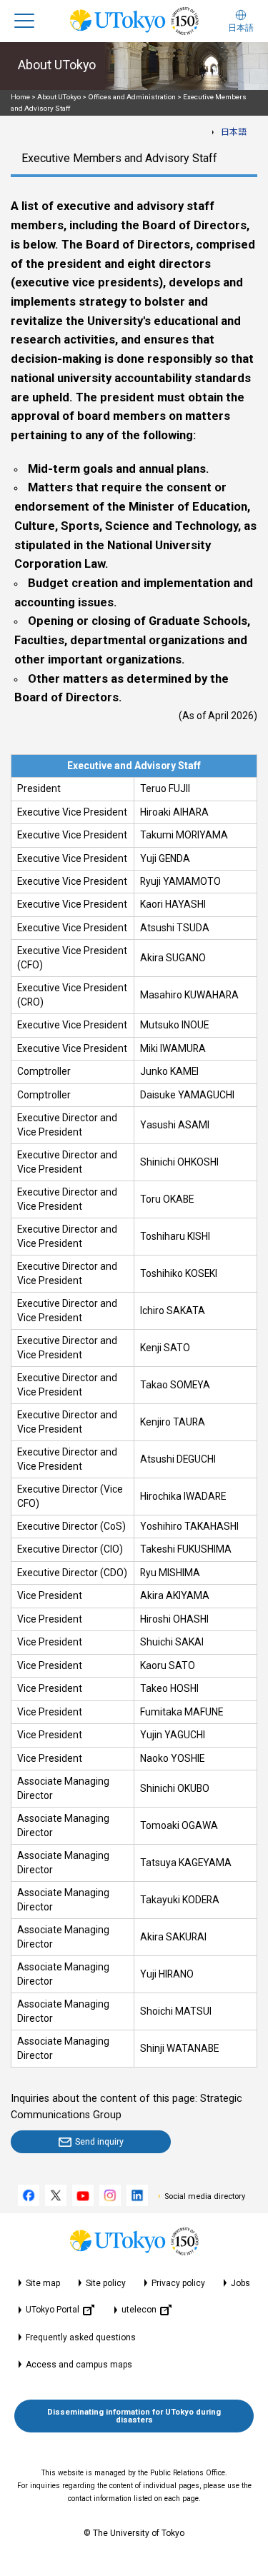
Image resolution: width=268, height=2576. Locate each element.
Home (20, 97)
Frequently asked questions (81, 2337)
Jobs (240, 2283)
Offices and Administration (132, 97)
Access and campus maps (79, 2365)
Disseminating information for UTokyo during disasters (134, 2416)
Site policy (106, 2283)
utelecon (139, 2310)
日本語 (234, 132)
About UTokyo (59, 97)
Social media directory (205, 2196)
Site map (43, 2283)
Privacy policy (178, 2283)
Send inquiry (99, 2141)
